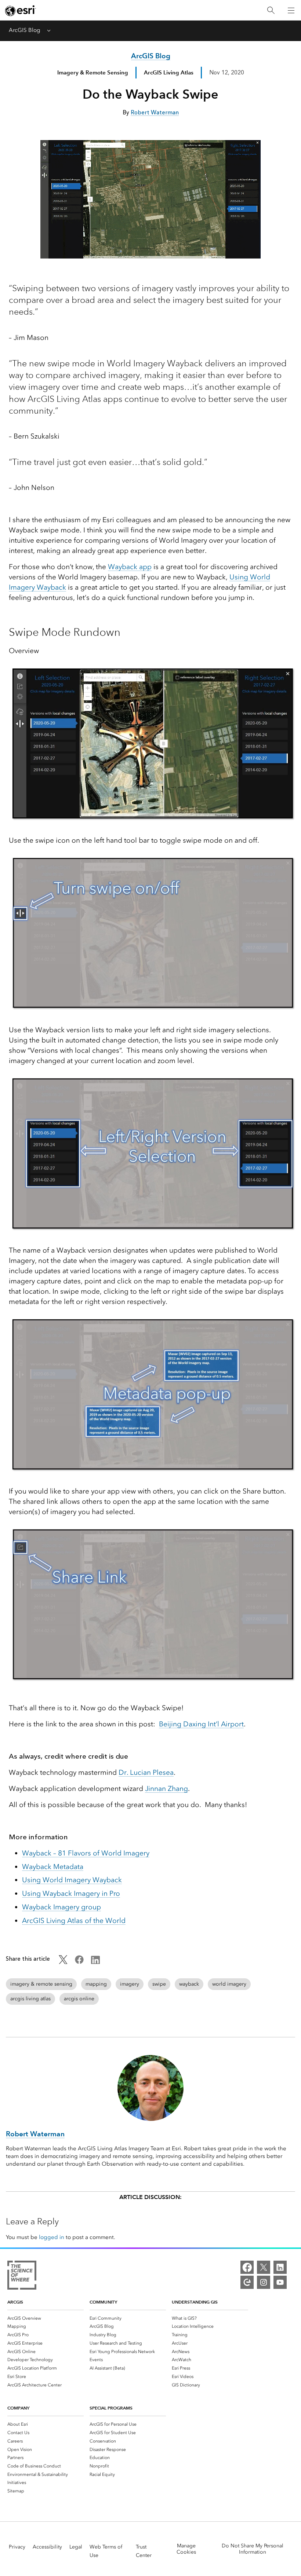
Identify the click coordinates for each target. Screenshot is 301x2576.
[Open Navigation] (291, 10)
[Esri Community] (247, 2282)
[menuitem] (46, 2318)
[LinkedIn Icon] (95, 1962)
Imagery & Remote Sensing (93, 72)
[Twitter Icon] (63, 1962)
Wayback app (130, 567)
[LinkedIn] (280, 2267)
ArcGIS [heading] (15, 2302)
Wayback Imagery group (61, 1907)
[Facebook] (247, 2267)
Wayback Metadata (53, 1867)
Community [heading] (103, 2302)
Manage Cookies (186, 2549)
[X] (264, 2267)
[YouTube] (280, 2282)
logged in (52, 2237)
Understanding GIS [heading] (195, 2302)
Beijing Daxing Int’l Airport (201, 1724)
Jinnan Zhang (166, 1789)
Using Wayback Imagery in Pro (71, 1893)
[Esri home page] (21, 11)
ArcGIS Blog (25, 30)
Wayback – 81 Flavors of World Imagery (86, 1853)
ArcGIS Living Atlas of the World (74, 1921)
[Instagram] (264, 2282)
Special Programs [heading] (111, 2408)
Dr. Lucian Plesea (146, 1772)
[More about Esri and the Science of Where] (22, 2276)
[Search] (271, 10)
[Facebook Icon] (79, 1962)
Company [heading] (18, 2408)
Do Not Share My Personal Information (253, 2549)
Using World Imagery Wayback (72, 1880)
